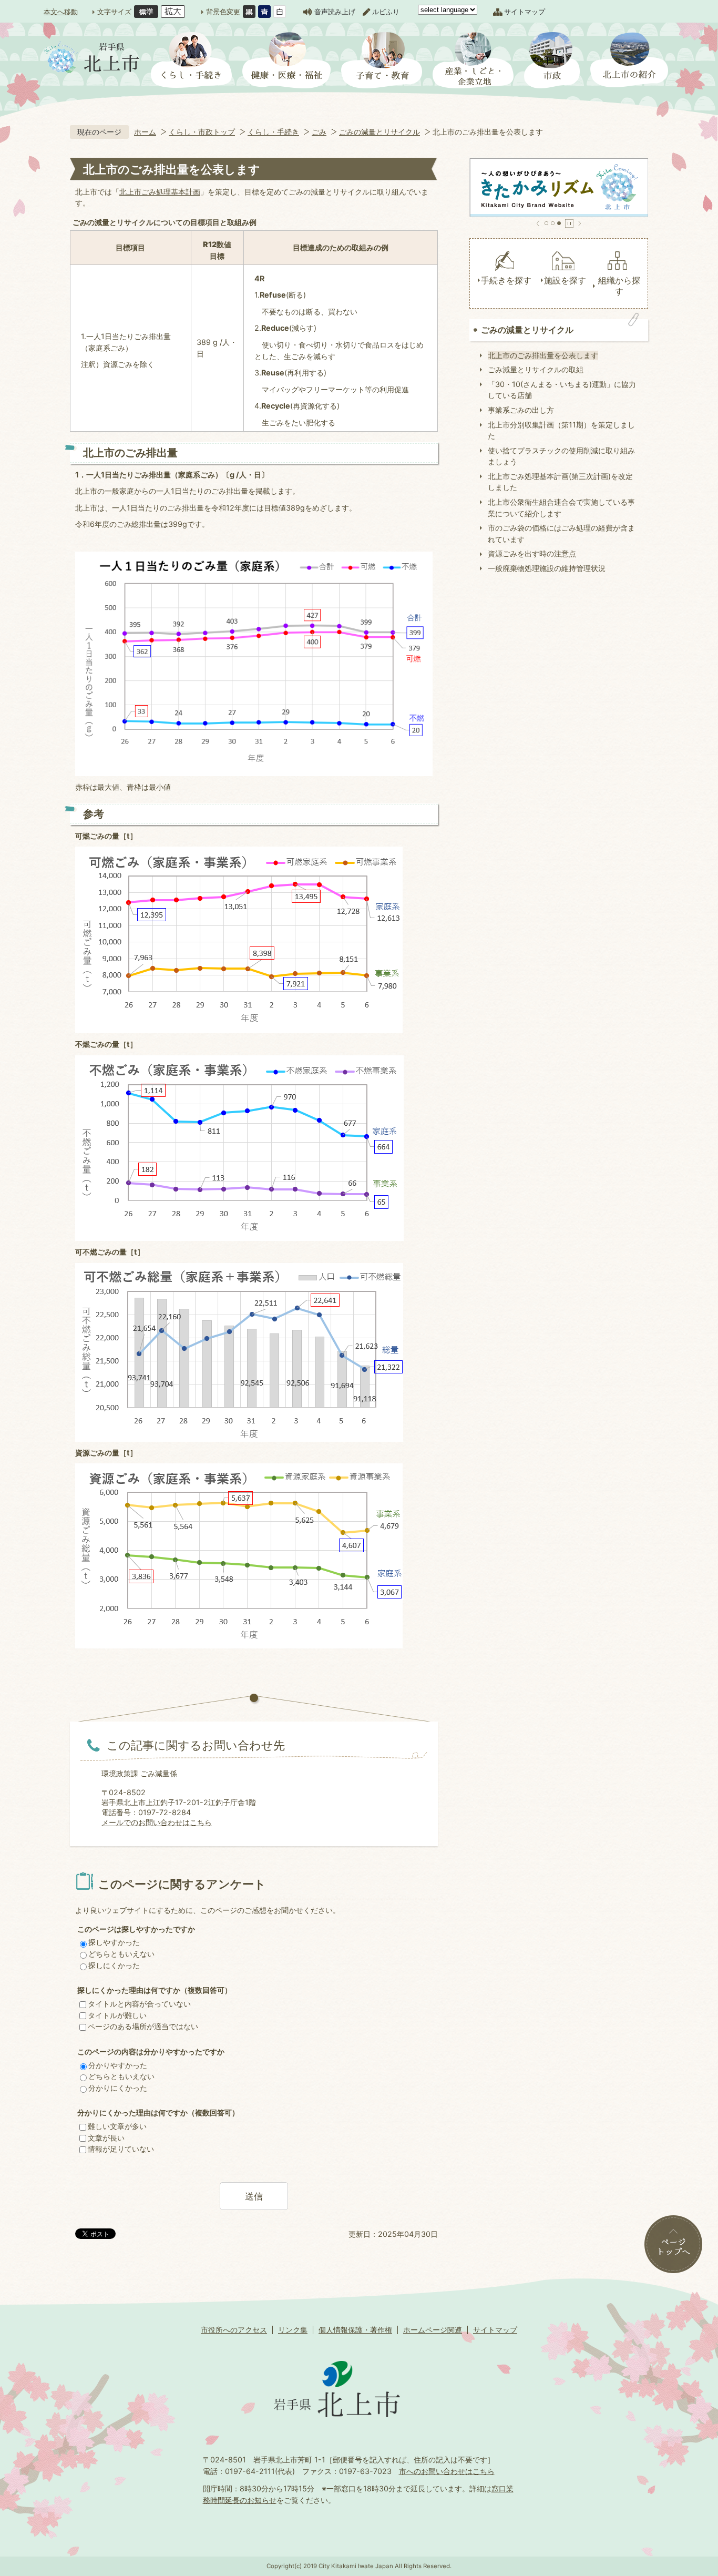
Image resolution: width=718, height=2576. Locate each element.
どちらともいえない (121, 1954)
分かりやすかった (118, 2065)
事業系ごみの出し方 (521, 410)
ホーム (145, 132)
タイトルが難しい (117, 2015)
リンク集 (293, 2330)
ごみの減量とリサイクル (379, 132)
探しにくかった (114, 1965)
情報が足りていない (121, 2149)
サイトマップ (525, 12)
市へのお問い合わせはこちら (447, 2471)
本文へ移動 (61, 12)
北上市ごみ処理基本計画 (160, 192)
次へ (579, 223)
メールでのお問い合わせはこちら (157, 1822)
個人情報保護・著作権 (355, 2330)
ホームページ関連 (433, 2330)
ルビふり (386, 12)
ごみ (319, 132)
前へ (538, 223)
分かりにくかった (118, 2088)
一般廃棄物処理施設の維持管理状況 (547, 568)
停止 (569, 223)
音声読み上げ (335, 12)
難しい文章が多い (117, 2126)
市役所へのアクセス (234, 2330)
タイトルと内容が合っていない (139, 2004)
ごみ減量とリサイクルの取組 (536, 369)
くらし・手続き (273, 132)
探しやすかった (114, 1942)
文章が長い (106, 2138)
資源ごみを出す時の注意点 (532, 553)
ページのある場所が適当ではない (143, 2026)
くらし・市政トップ (202, 132)
